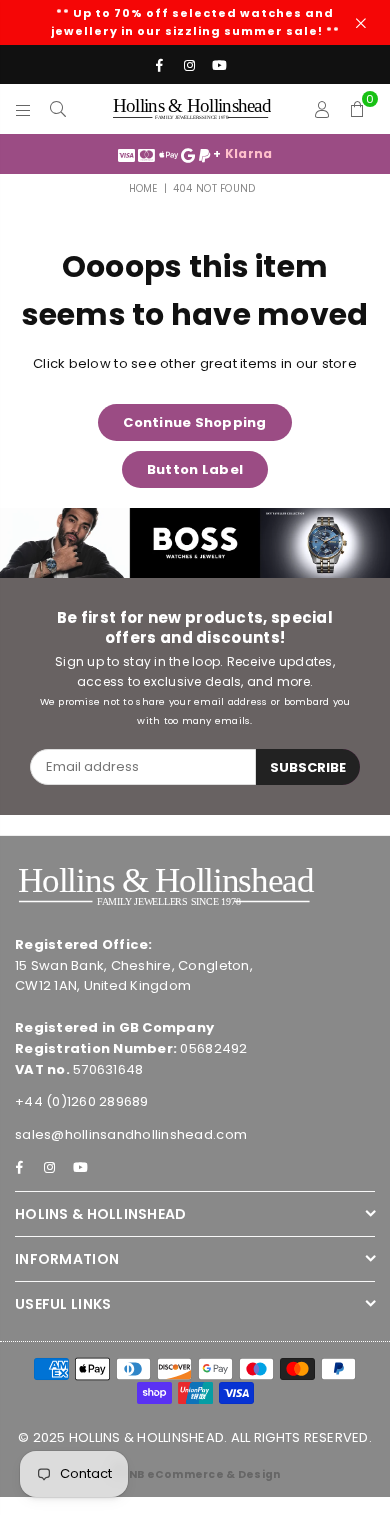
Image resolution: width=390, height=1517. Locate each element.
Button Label (195, 469)
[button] (357, 109)
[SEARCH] (58, 109)
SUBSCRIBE (308, 767)
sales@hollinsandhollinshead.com (131, 1134)
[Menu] (23, 109)
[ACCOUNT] (322, 109)
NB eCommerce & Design (204, 1474)
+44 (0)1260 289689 (82, 1101)
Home (143, 188)
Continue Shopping (194, 422)
